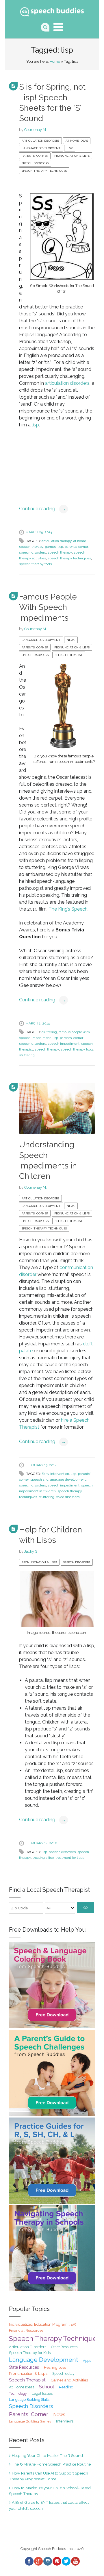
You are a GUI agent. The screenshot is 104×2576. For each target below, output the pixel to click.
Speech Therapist (69, 655)
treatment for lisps (70, 1858)
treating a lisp (43, 1858)
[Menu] (58, 27)
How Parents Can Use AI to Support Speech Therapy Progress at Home (49, 2476)
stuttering (27, 1055)
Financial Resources (26, 2330)
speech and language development (58, 1480)
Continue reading (42, 509)
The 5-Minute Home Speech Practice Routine (51, 2464)
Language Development (41, 148)
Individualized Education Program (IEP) (43, 2324)
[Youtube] (75, 2561)
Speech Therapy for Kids (30, 2353)
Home (55, 61)
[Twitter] (66, 2561)
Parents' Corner (35, 156)
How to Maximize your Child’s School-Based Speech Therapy (50, 2491)
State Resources (24, 2367)
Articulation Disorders (40, 141)
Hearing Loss (55, 2367)
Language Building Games (30, 2421)
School (47, 2387)
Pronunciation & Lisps (72, 156)
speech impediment (64, 1044)
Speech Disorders (35, 163)
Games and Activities (69, 2380)
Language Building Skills (29, 2400)
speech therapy (60, 552)
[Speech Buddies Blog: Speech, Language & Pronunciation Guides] (52, 11)
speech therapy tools (35, 564)
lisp (35, 425)
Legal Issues (42, 2393)
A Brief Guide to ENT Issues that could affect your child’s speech (49, 2505)
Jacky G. (31, 1551)
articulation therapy (57, 541)
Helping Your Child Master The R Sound (47, 2455)
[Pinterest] (57, 2561)
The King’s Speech (68, 909)
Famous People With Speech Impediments (48, 607)
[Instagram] (47, 2561)
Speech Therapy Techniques (44, 171)
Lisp (70, 148)
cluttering (49, 1032)
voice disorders (68, 1497)
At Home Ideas (77, 141)
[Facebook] (29, 2561)
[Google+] (38, 2561)
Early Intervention (55, 1474)
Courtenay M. (36, 130)
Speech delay (63, 2373)
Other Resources (64, 2347)
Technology (18, 2394)
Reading (66, 2387)
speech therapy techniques (69, 558)
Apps (87, 2361)
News (71, 640)
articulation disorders (67, 383)
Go (86, 1908)
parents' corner (76, 547)
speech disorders (32, 552)
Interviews (65, 2421)
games (50, 547)
